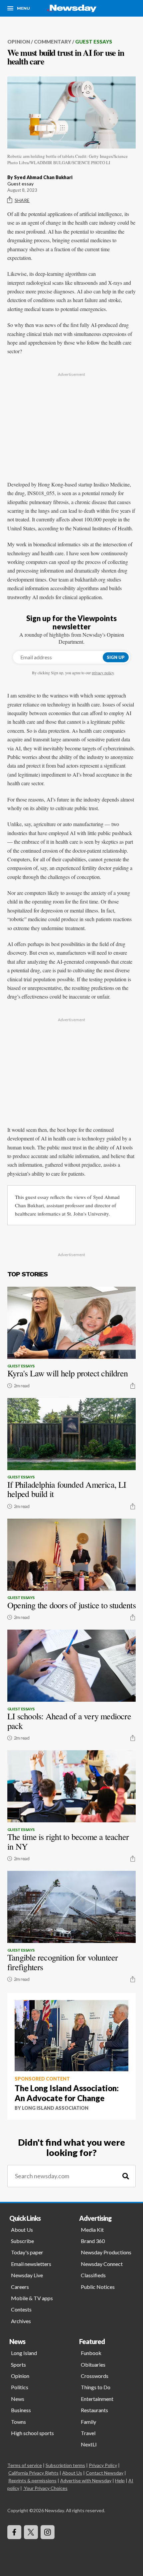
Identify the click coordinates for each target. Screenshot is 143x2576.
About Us (22, 2230)
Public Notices (98, 2287)
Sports (18, 2364)
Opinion (19, 42)
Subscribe (22, 2241)
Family (88, 2422)
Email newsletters (31, 2264)
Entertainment (97, 2399)
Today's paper (27, 2252)
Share (22, 200)
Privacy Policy (103, 2465)
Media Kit (92, 2230)
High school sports (32, 2433)
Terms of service (25, 2465)
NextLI (89, 2444)
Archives (21, 2321)
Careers (20, 2287)
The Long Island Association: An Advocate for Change (67, 2093)
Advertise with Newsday (86, 2480)
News (18, 2399)
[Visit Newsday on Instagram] (48, 2532)
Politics (20, 2387)
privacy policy (103, 673)
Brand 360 (93, 2241)
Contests (21, 2309)
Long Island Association (55, 2108)
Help (120, 2480)
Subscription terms (65, 2465)
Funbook (91, 2353)
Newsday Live (27, 2275)
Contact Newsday (105, 2473)
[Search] (126, 2176)
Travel (88, 2433)
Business (21, 2410)
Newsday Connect (102, 2264)
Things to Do (96, 2387)
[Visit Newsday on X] (31, 2532)
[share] (133, 1386)
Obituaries (93, 2364)
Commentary (53, 42)
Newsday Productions (106, 2252)
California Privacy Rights (33, 2473)
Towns (18, 2422)
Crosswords (95, 2376)
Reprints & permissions (32, 2480)
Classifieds (93, 2275)
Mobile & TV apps (32, 2298)
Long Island (24, 2353)
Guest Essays (94, 42)
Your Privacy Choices (46, 2488)
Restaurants (94, 2410)
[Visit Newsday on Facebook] (14, 2532)
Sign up (116, 657)
